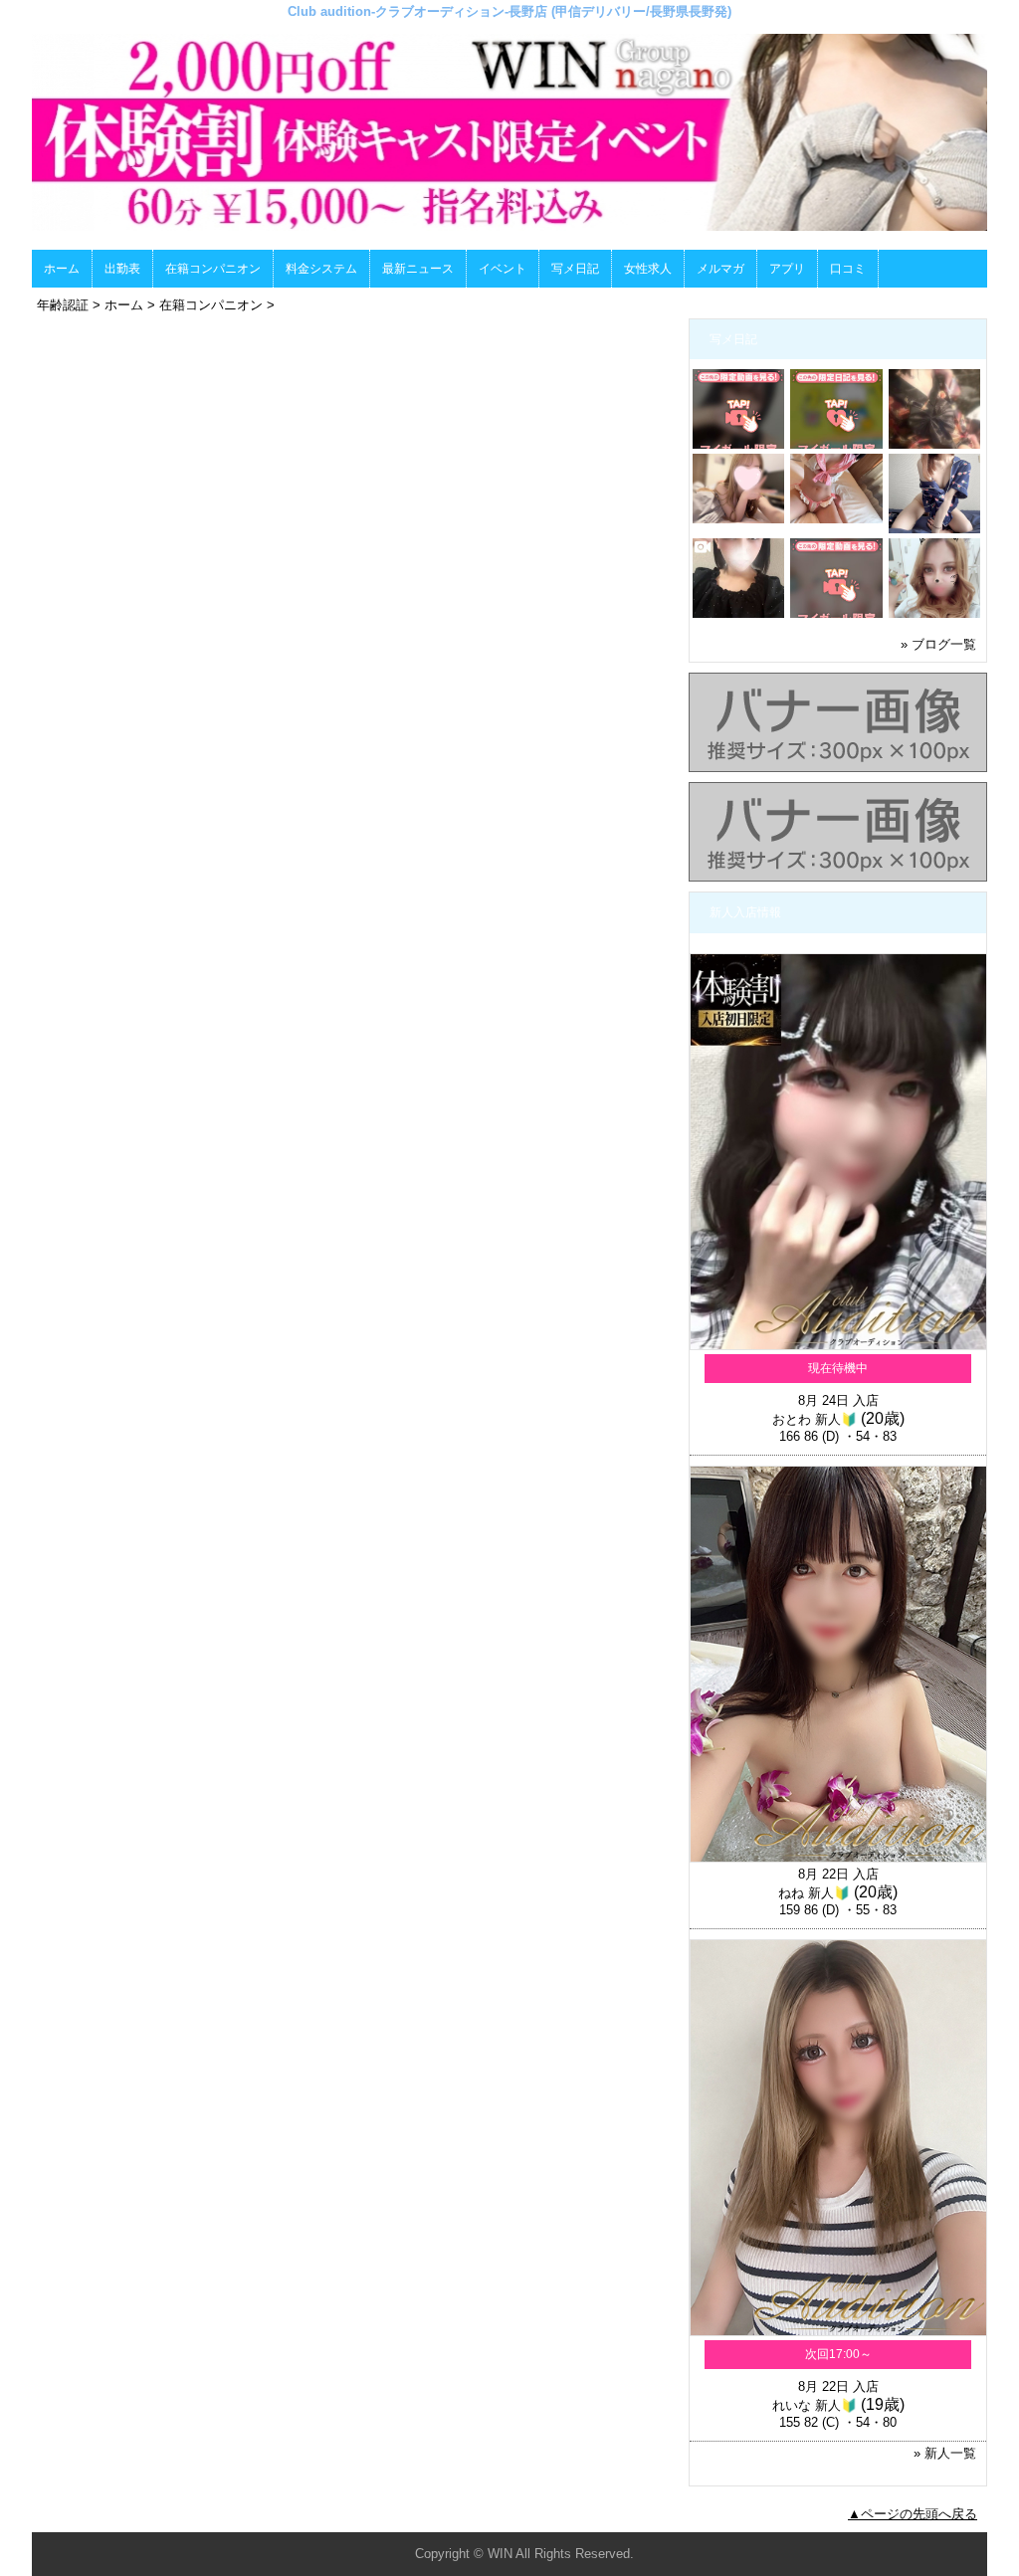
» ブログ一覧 (938, 644)
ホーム (62, 269)
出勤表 (122, 269)
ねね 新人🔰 (814, 1893)
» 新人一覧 (945, 2453)
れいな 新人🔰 (815, 2405)
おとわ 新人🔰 (815, 1419)
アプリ (787, 269)
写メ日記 (575, 269)
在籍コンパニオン (213, 269)
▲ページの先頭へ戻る (913, 2514)
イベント (503, 269)
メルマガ (720, 269)
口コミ (848, 269)
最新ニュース (418, 269)
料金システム (321, 269)
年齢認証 (63, 305)
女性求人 (648, 269)
